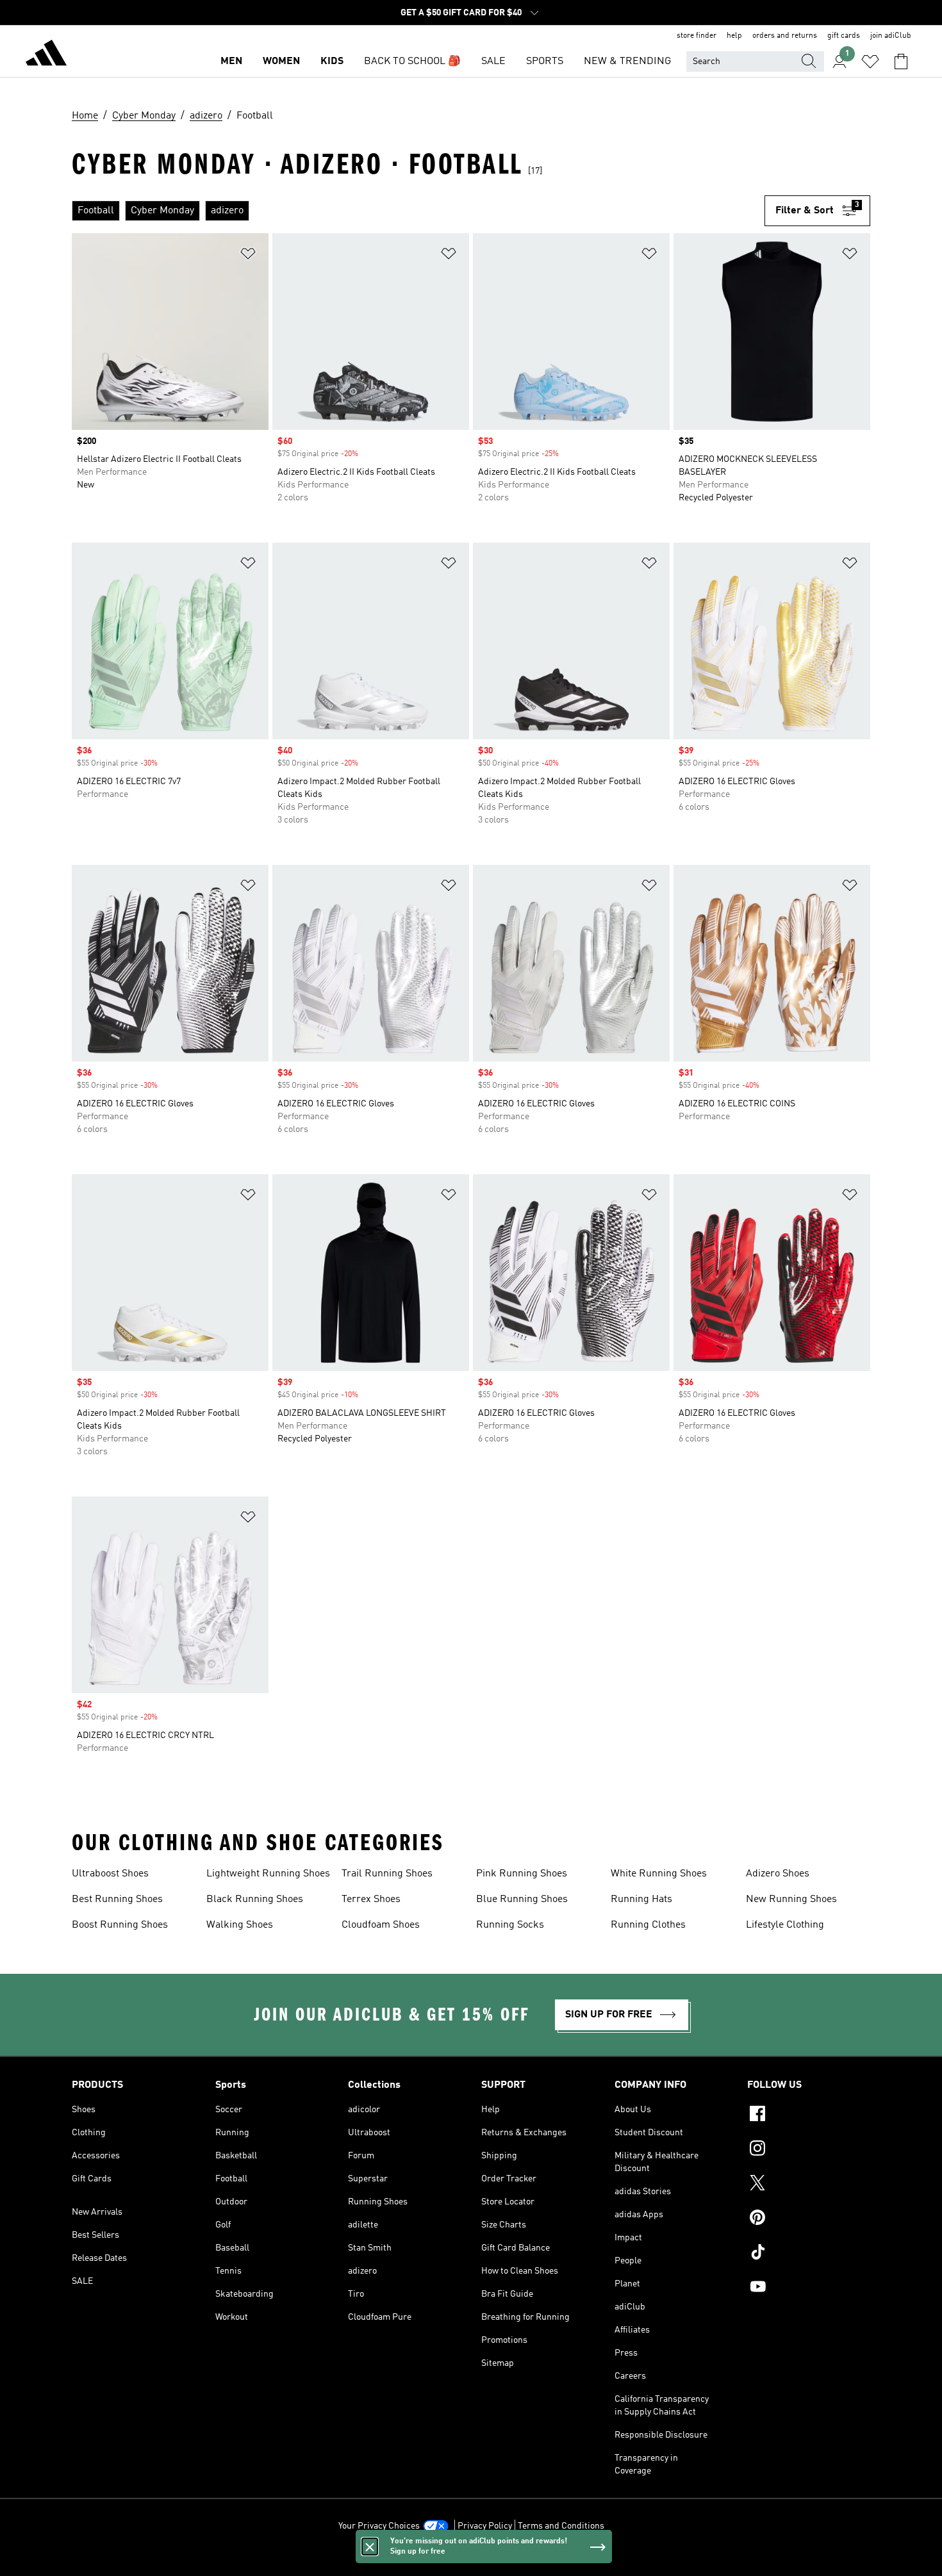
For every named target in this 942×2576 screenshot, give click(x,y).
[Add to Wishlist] (248, 256)
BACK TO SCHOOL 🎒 (412, 62)
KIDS (332, 62)
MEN (231, 62)
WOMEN (281, 62)
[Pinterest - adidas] (809, 2219)
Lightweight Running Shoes (268, 1874)
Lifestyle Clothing (785, 1925)
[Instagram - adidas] (809, 2150)
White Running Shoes (659, 1874)
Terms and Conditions (561, 2526)
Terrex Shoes (371, 1899)
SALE (493, 62)
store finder (697, 36)
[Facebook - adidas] (809, 2115)
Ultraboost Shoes (110, 1874)
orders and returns (785, 36)
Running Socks (510, 1925)
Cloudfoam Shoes (381, 1925)
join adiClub (891, 36)
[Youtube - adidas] (809, 2288)
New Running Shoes (791, 1899)
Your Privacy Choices (379, 2526)
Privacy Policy (485, 2526)
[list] (418, 211)
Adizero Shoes (778, 1874)
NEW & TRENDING (627, 62)
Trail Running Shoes (387, 1874)
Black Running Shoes (255, 1899)
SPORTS (545, 62)
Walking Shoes (240, 1925)
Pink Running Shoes (522, 1874)
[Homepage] (46, 55)
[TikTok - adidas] (809, 2254)
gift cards (844, 36)
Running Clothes (648, 1925)
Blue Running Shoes (522, 1899)
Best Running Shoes (117, 1899)
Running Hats (641, 1899)
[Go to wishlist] (870, 62)
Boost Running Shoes (120, 1925)
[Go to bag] (901, 62)
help (734, 36)
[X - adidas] (809, 2185)
